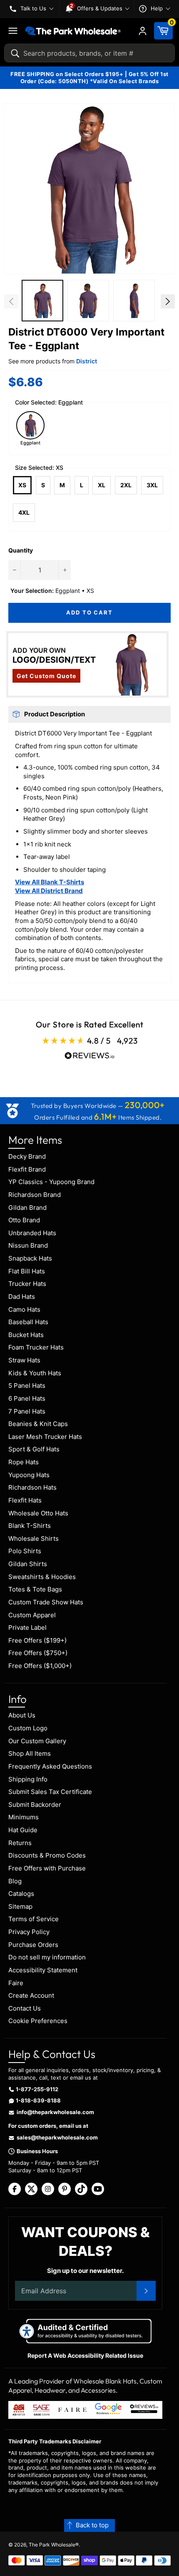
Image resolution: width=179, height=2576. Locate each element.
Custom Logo (28, 1728)
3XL (152, 485)
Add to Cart (89, 612)
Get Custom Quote (46, 676)
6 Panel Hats (27, 1398)
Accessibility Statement (43, 1970)
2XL (126, 485)
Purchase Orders (33, 1945)
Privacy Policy (29, 1932)
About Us (22, 1715)
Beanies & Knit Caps (38, 1424)
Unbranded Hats (32, 1233)
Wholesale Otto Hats (38, 1513)
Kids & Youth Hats (35, 1373)
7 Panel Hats (27, 1411)
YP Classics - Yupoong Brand (51, 1182)
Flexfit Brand (27, 1169)
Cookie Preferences (38, 2021)
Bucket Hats (26, 1335)
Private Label (27, 1627)
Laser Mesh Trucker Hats (45, 1437)
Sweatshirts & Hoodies (42, 1577)
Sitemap (20, 1906)
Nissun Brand (28, 1245)
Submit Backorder (35, 1805)
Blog (15, 1881)
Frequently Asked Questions (50, 1766)
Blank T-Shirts (30, 1526)
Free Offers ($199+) (37, 1640)
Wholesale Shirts (34, 1538)
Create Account (31, 1995)
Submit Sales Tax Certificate (50, 1792)
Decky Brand (27, 1156)
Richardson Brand (35, 1195)
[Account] (143, 31)
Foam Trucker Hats (36, 1347)
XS (22, 485)
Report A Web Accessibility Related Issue (85, 2355)
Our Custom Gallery (37, 1741)
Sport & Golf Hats (34, 1449)
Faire (16, 1983)
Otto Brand (24, 1220)
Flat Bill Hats (27, 1271)
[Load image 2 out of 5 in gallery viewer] (88, 301)
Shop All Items (30, 1753)
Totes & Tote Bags (35, 1589)
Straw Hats (24, 1360)
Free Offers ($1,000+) (40, 1666)
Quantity (21, 550)
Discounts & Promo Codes (47, 1855)
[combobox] (89, 53)
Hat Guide (23, 1830)
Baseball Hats (28, 1322)
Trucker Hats (27, 1284)
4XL (24, 512)
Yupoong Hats (29, 1475)
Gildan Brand (27, 1208)
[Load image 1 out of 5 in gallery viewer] (42, 301)
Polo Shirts (25, 1551)
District (87, 361)
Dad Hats (22, 1297)
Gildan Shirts (28, 1564)
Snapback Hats (30, 1258)
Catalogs (21, 1894)
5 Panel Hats (27, 1385)
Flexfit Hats (25, 1500)
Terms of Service (34, 1919)
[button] (89, 189)
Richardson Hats (32, 1487)
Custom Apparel (32, 1615)
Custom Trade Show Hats (46, 1602)
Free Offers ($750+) (38, 1653)
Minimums (24, 1817)
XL (102, 485)
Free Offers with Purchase (47, 1868)
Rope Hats (24, 1462)
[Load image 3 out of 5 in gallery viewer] (134, 301)
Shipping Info (28, 1779)
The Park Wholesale (52, 2545)
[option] (42, 302)
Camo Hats (24, 1309)
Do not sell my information (47, 1957)
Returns (20, 1843)
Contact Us (25, 2008)
